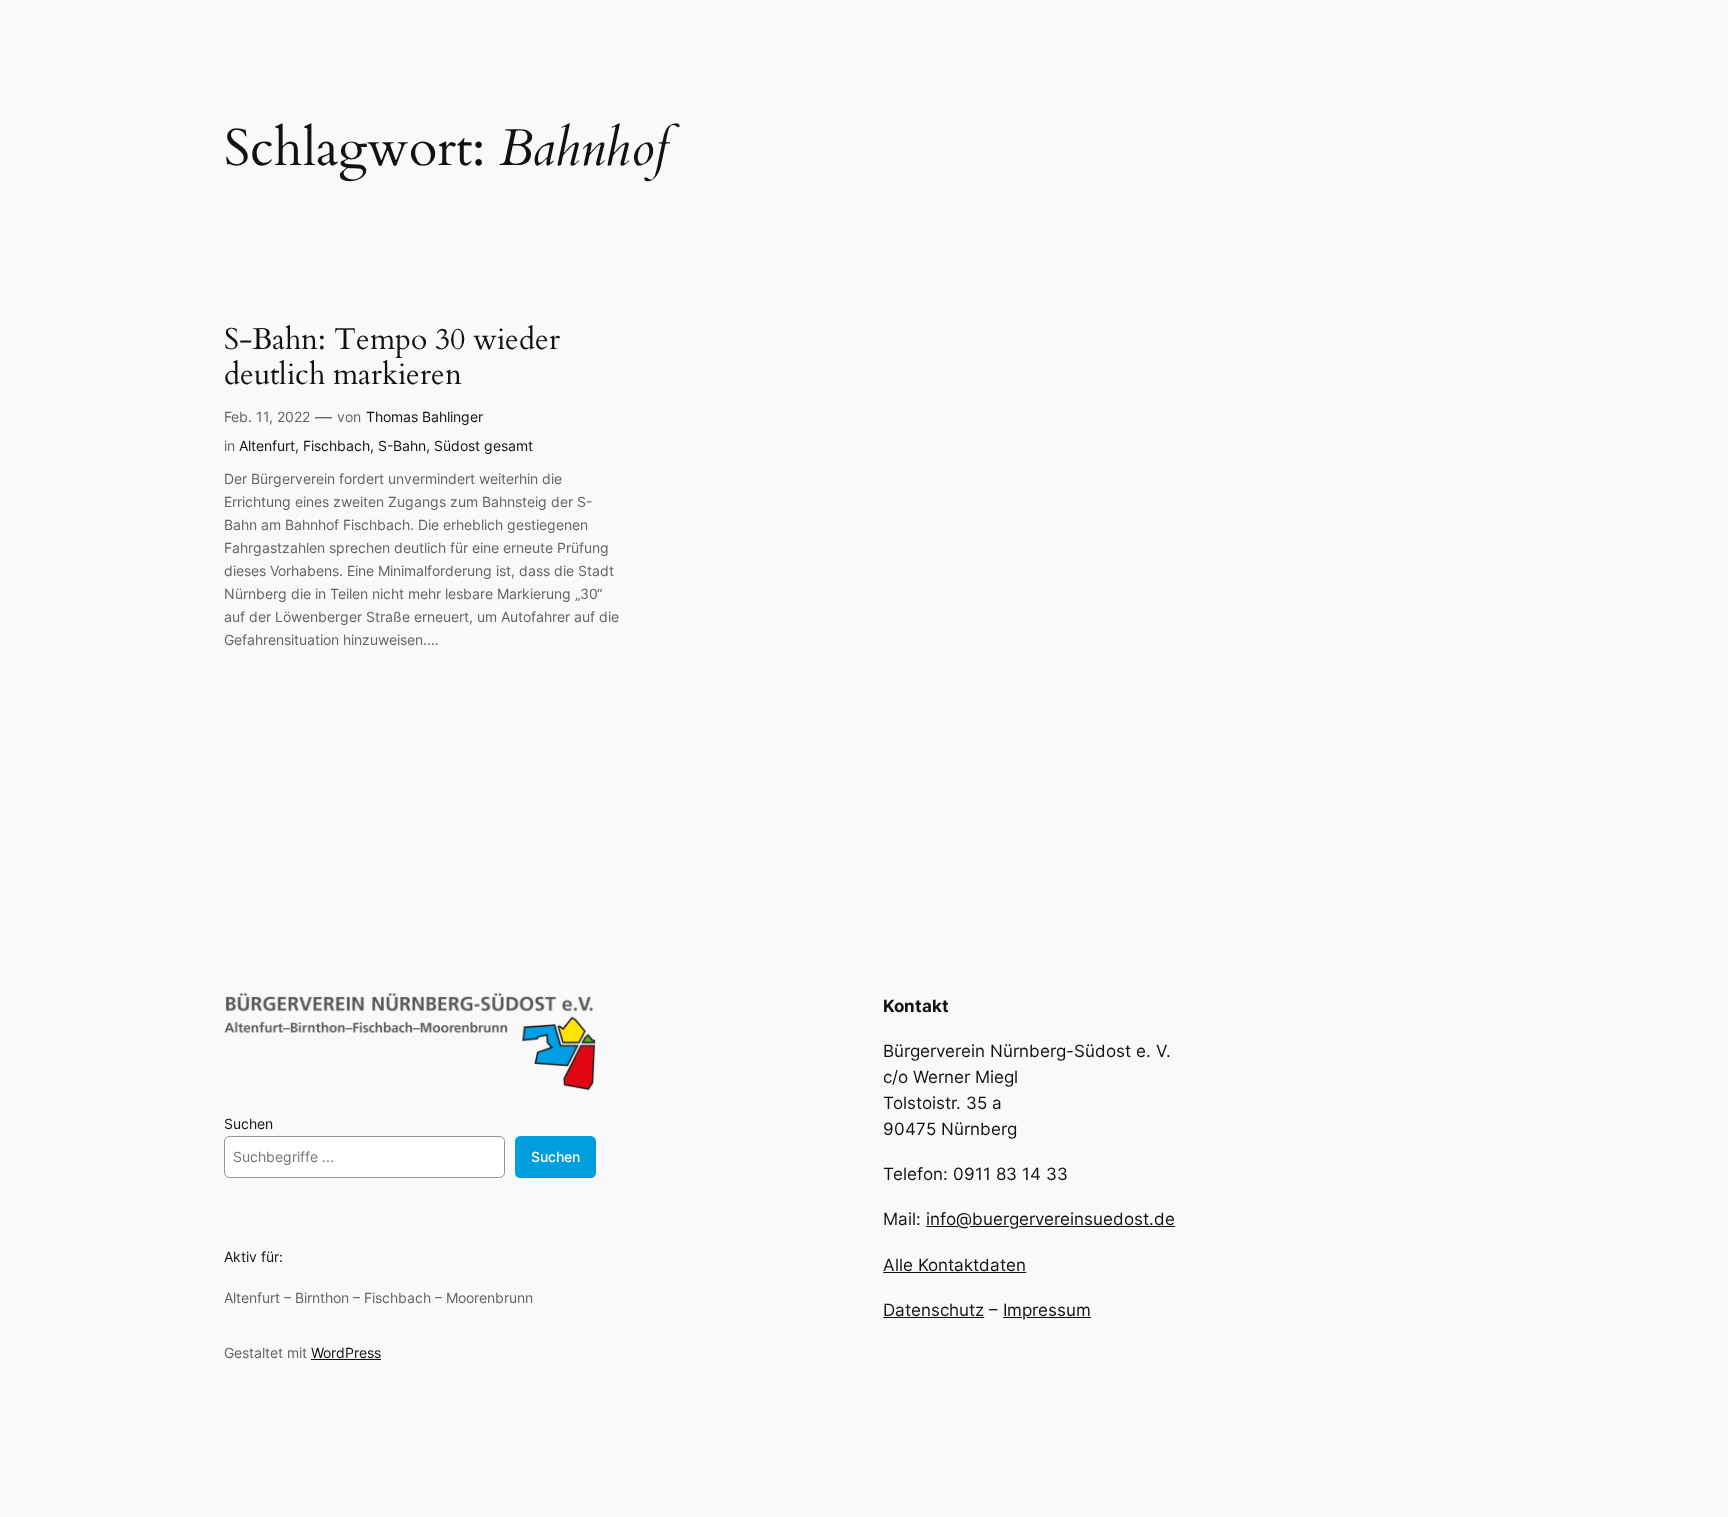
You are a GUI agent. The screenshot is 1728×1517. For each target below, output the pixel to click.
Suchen (248, 1123)
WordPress (346, 1352)
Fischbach (336, 445)
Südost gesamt (483, 445)
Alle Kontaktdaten (954, 1265)
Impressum (1047, 1310)
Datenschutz (933, 1310)
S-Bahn (402, 445)
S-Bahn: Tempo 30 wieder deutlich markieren (392, 358)
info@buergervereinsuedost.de (1050, 1219)
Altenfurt (267, 445)
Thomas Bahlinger (424, 416)
